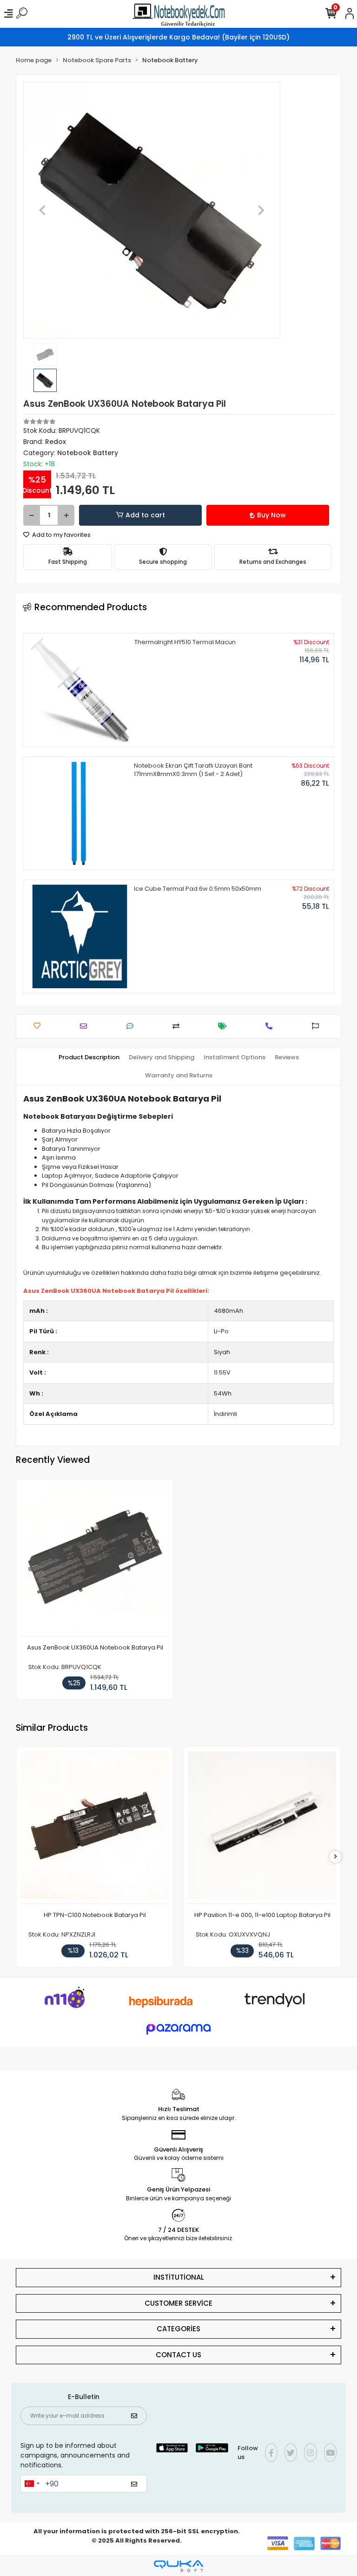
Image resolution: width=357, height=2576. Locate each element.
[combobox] (32, 2484)
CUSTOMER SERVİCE (178, 2303)
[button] (43, 210)
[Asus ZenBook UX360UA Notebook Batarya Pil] (95, 1560)
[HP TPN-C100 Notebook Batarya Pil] (95, 1828)
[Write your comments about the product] (132, 1026)
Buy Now (271, 515)
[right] (336, 1857)
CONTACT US (178, 2355)
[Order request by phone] (271, 1026)
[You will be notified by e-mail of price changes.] (225, 1026)
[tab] (89, 1057)
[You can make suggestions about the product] (318, 1026)
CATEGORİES (178, 2329)
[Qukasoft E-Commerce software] (178, 2566)
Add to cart (145, 515)
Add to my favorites (61, 535)
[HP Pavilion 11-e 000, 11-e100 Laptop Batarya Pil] (262, 1828)
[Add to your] (178, 1026)
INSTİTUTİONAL (179, 2277)
